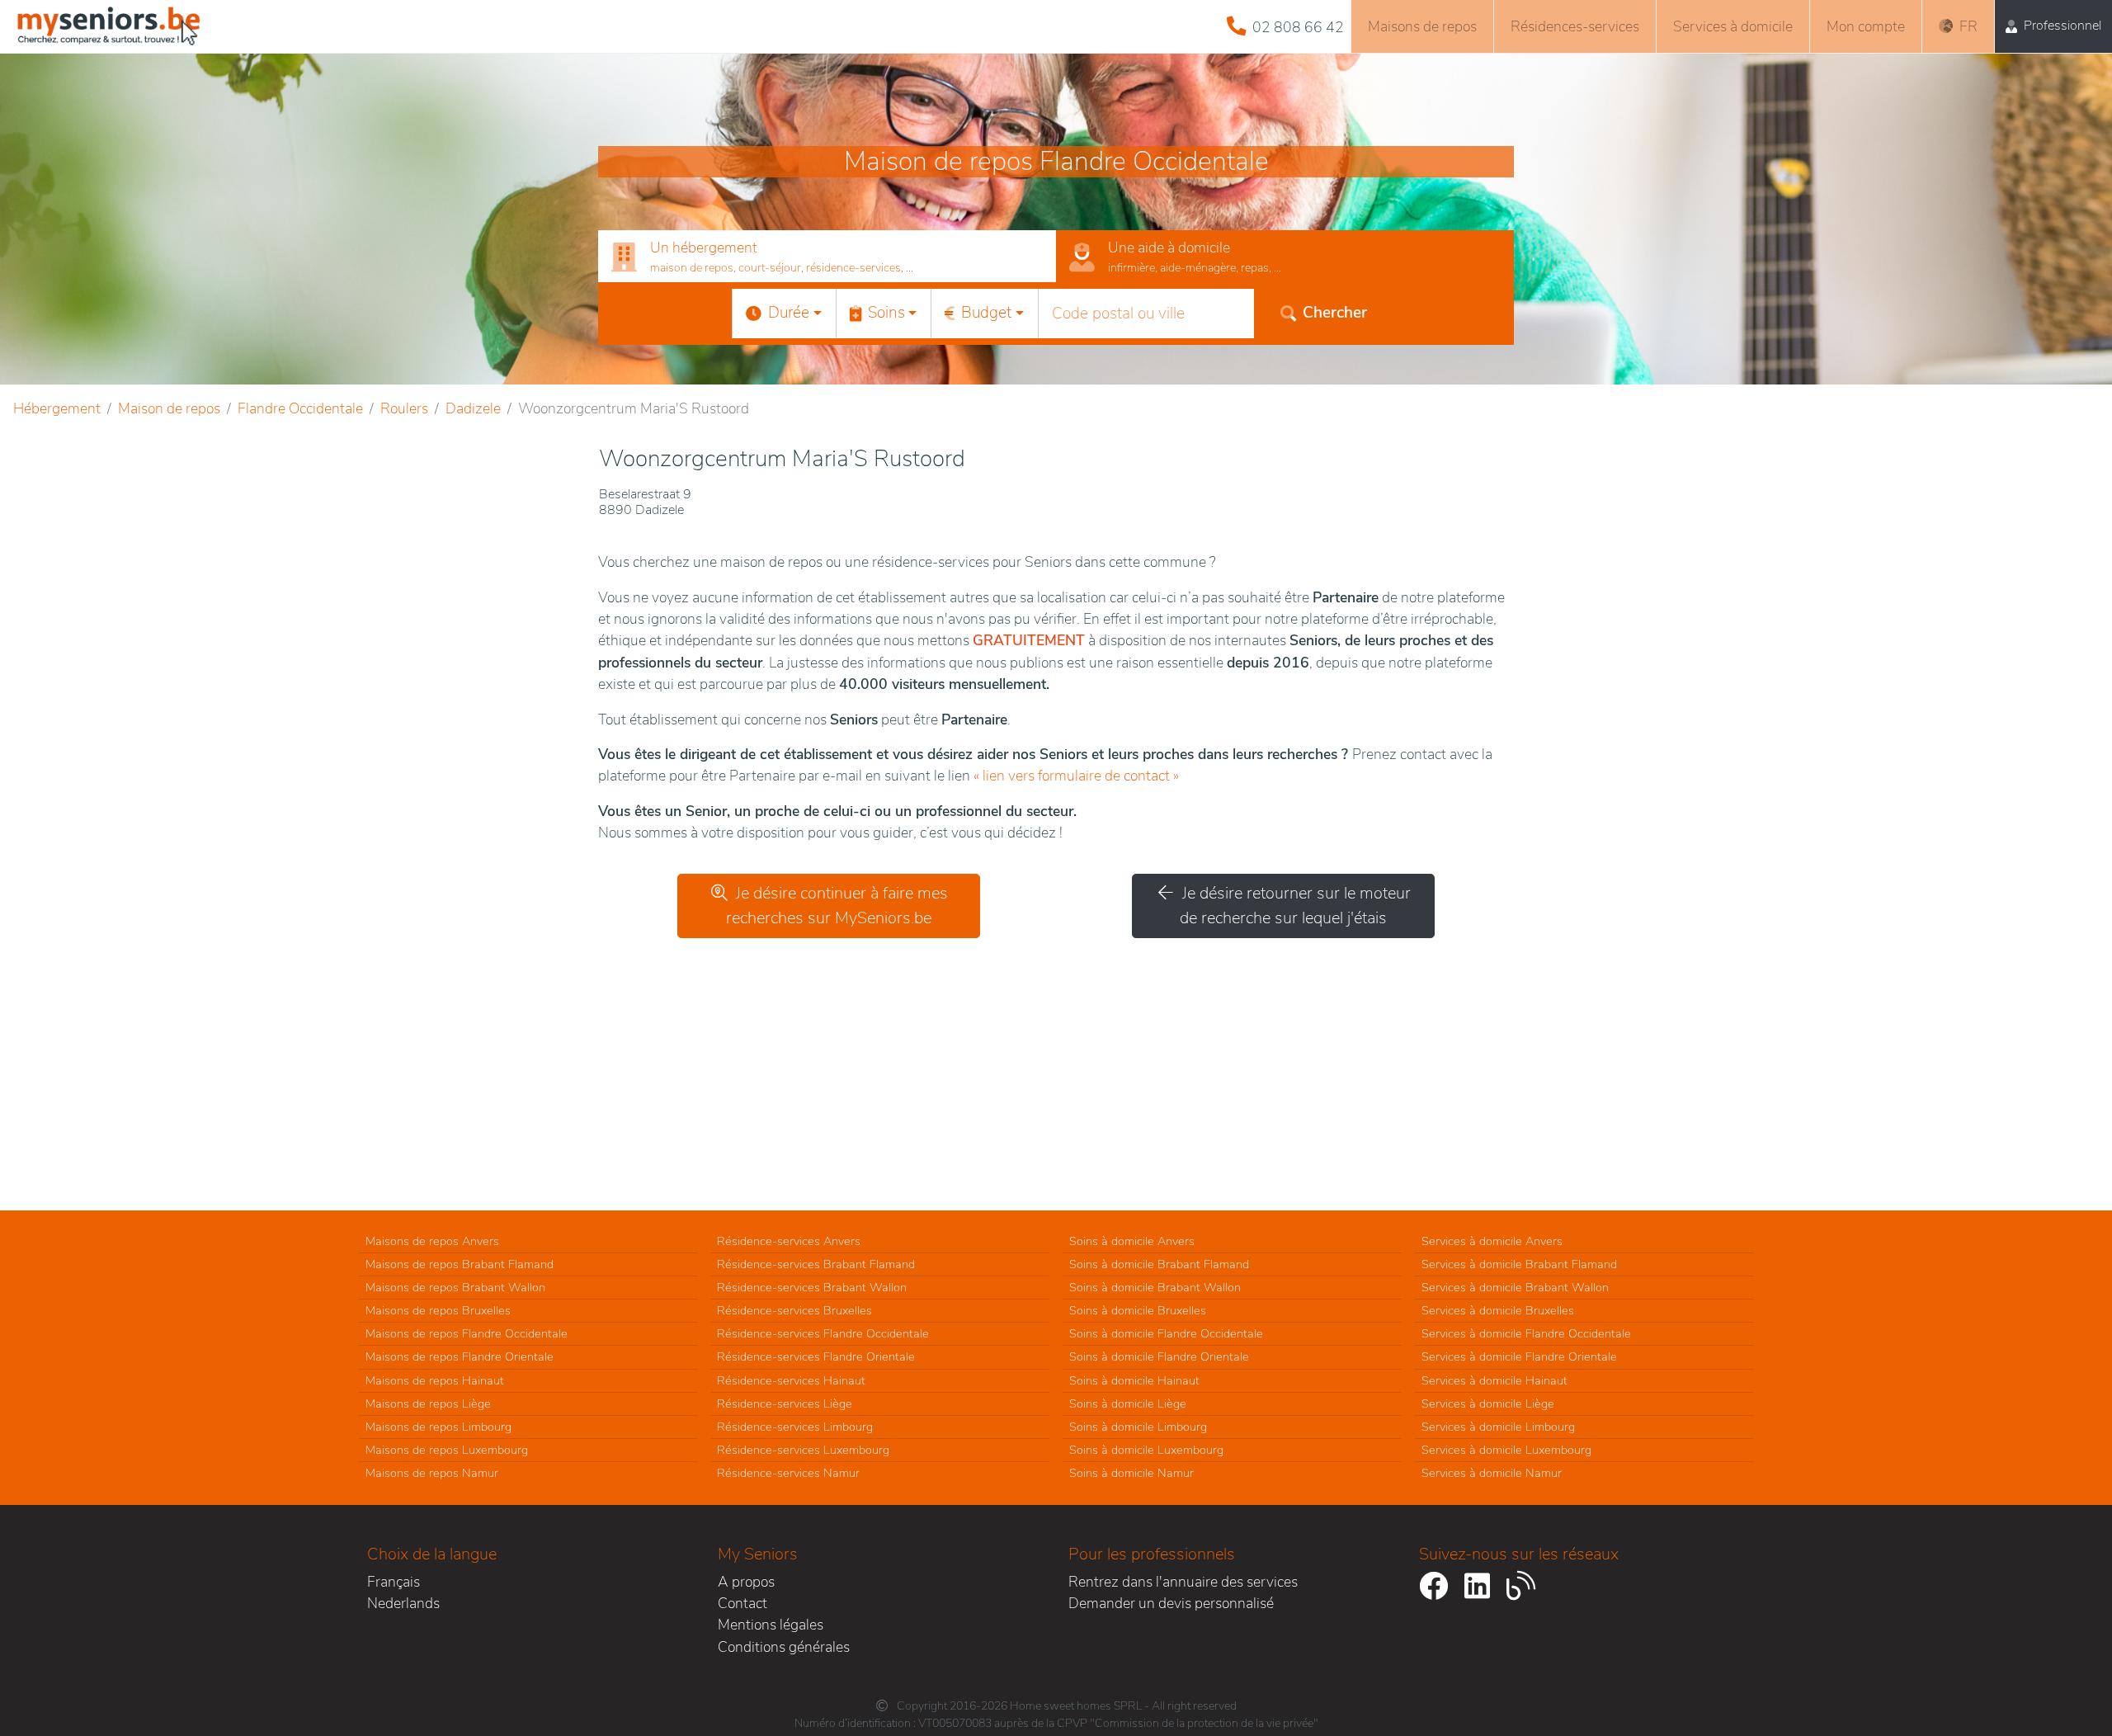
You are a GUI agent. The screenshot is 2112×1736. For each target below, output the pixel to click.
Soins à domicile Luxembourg (1146, 1450)
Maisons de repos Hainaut (435, 1380)
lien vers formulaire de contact (1076, 776)
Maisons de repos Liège (428, 1403)
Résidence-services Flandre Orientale (816, 1356)
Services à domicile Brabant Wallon (1515, 1287)
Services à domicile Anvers (1492, 1241)
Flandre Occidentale (300, 408)
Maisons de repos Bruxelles (438, 1310)
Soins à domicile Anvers (1132, 1241)
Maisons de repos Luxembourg (447, 1450)
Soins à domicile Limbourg (1138, 1427)
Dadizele (473, 408)
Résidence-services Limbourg (795, 1427)
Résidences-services (1575, 26)
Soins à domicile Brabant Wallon (1155, 1287)
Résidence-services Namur (788, 1473)
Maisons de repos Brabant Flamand (460, 1264)
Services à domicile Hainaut (1494, 1380)
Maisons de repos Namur (432, 1473)
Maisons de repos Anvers (432, 1241)
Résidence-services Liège (785, 1403)
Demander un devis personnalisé (1171, 1603)
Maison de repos (169, 408)
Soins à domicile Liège (1128, 1403)
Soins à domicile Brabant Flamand (1159, 1264)
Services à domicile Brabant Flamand (1519, 1264)
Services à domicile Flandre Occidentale (1526, 1333)
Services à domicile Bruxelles (1498, 1310)
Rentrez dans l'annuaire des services (1183, 1582)
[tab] (827, 257)
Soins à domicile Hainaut (1134, 1380)
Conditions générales (784, 1647)
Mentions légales (771, 1625)
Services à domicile (1733, 26)
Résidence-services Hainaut (791, 1380)
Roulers (404, 408)
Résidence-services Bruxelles (794, 1310)
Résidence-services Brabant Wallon (812, 1287)
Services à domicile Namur (1492, 1473)
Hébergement (57, 408)
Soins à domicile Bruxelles (1138, 1310)
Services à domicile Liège (1488, 1403)
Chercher (1335, 313)
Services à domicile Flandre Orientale (1519, 1356)
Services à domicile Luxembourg (1506, 1450)
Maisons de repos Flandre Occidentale (467, 1333)
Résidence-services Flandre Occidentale (823, 1333)
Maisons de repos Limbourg (438, 1427)
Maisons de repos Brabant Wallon (455, 1287)
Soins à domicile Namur (1131, 1473)
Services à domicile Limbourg (1498, 1427)
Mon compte (1866, 26)
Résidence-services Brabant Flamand (816, 1264)
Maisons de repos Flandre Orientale (460, 1356)
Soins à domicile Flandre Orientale (1159, 1356)
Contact (742, 1603)
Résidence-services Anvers (789, 1241)
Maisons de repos (1422, 26)
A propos (746, 1582)
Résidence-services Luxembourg (803, 1450)
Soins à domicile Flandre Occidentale (1166, 1333)
